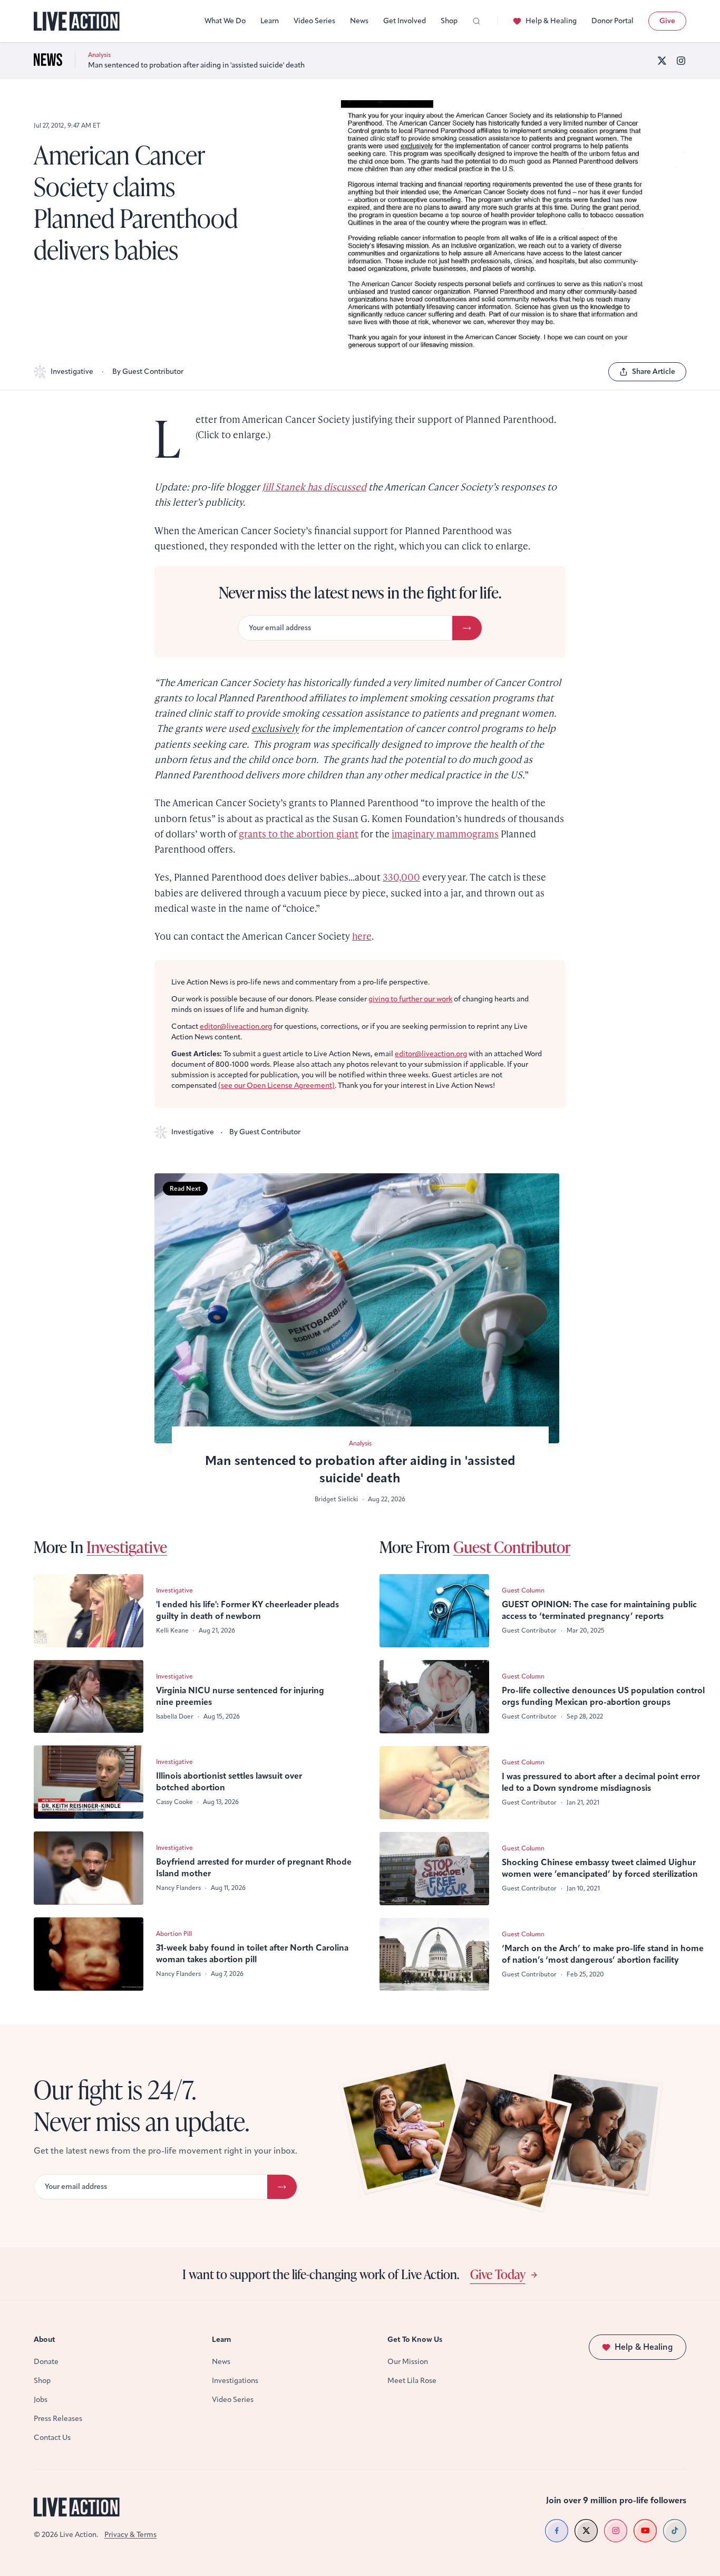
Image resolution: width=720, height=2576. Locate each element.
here (362, 936)
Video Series (314, 21)
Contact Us (52, 2438)
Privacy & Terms (130, 2535)
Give (667, 21)
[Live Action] (77, 21)
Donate (46, 2362)
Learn (270, 21)
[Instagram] (681, 61)
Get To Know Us (415, 2339)
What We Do (225, 21)
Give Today (498, 2274)
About (45, 2339)
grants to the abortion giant (299, 833)
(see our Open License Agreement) (276, 1086)
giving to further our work (410, 999)
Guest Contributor (512, 1547)
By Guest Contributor (148, 372)
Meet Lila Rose (412, 2381)
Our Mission (408, 2362)
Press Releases (58, 2419)
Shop (449, 21)
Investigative (72, 372)
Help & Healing (551, 21)
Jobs (41, 2400)
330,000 (401, 877)
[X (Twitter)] (662, 61)
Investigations (235, 2381)
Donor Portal (612, 21)
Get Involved (405, 21)
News (359, 21)
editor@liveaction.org (236, 1026)
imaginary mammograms (445, 833)
